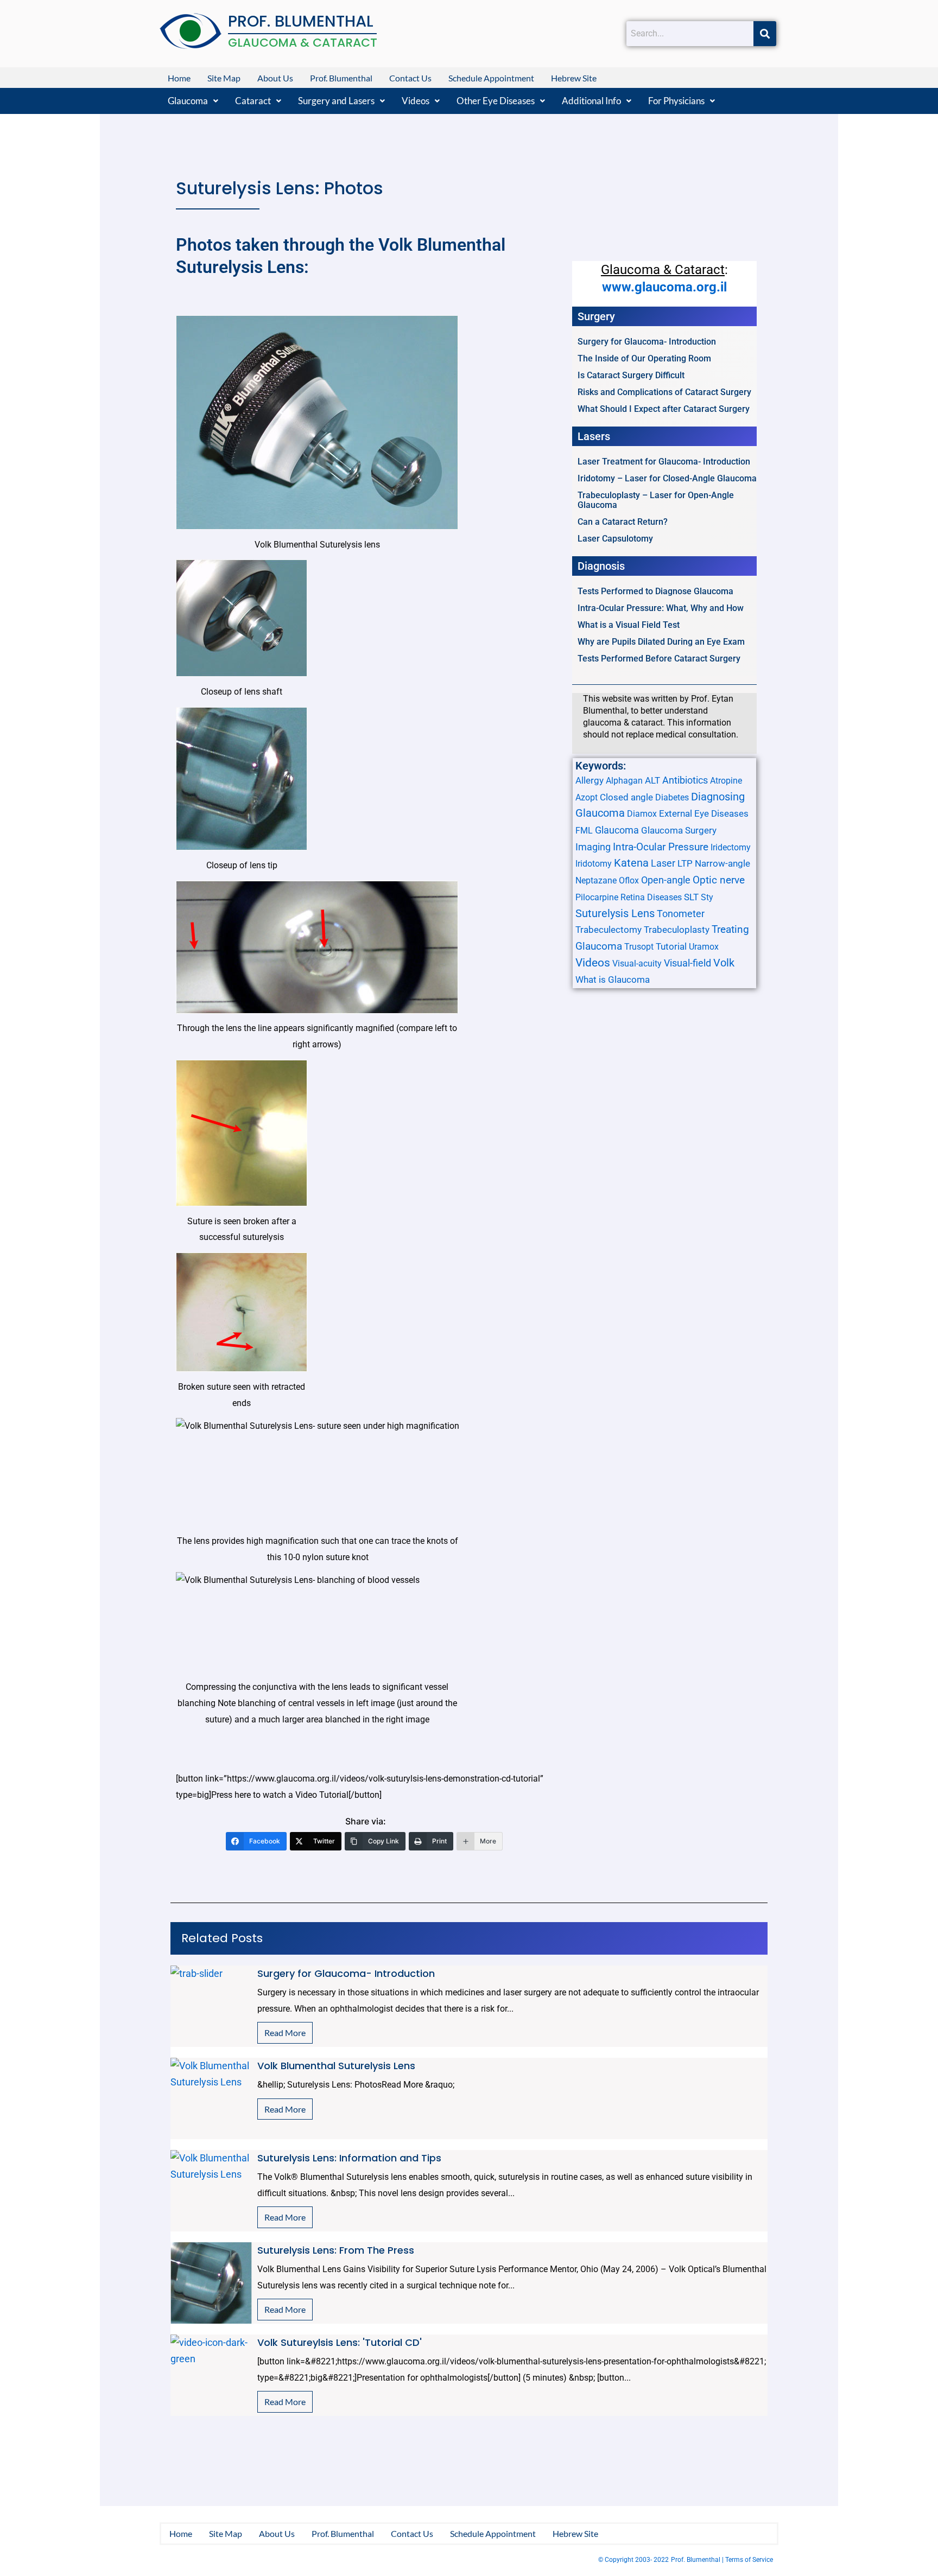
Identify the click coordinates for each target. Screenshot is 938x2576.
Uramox (704, 947)
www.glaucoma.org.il (664, 287)
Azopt (587, 797)
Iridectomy (731, 847)
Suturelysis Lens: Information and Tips (349, 2158)
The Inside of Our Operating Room (644, 358)
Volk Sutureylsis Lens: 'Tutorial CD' (340, 2342)
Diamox (642, 814)
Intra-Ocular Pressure (661, 847)
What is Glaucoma (613, 979)
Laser (663, 863)
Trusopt (639, 947)
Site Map (224, 78)
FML (584, 831)
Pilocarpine (597, 897)
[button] (193, 101)
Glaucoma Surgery (679, 830)
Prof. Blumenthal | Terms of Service (722, 2560)
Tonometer (681, 914)
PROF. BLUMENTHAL (301, 21)
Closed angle (626, 797)
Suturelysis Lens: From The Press (336, 2250)
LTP (685, 863)
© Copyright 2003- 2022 (633, 2560)
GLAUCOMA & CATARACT (303, 43)
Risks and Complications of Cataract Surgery (664, 392)
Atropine (726, 781)
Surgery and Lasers (336, 101)
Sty (707, 897)
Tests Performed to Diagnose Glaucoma (655, 591)
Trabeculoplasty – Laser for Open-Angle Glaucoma (656, 500)
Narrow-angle (722, 863)
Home (179, 78)
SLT (691, 897)
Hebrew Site (574, 78)
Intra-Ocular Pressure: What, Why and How (661, 608)
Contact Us (410, 78)
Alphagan (624, 781)
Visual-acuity (637, 963)
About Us (275, 78)
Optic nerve (719, 880)
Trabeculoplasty (677, 930)
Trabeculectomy (609, 930)
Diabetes (672, 797)
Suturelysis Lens (615, 913)
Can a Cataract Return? (623, 522)
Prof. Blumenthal (341, 78)
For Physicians (676, 101)
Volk (724, 963)
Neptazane (596, 880)
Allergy (590, 780)
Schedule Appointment (491, 78)
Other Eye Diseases (496, 101)
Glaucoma (188, 101)
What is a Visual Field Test (629, 625)
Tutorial (671, 946)
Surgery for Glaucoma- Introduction (647, 342)
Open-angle (666, 880)
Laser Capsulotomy (615, 539)
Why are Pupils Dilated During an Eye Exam (661, 642)
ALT (652, 780)
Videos (416, 101)
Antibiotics (685, 780)
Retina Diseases (651, 897)
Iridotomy (594, 864)
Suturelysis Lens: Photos (280, 188)
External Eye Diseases (704, 813)
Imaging (593, 847)
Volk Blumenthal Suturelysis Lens (336, 2066)
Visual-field (687, 963)
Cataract (253, 101)
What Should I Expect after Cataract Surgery (664, 409)
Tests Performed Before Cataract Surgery (659, 659)
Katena (631, 863)
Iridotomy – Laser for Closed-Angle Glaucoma (667, 478)
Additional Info (591, 101)
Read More (285, 2033)
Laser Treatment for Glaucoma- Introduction (664, 462)
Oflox (629, 880)
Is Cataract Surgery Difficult (631, 375)
